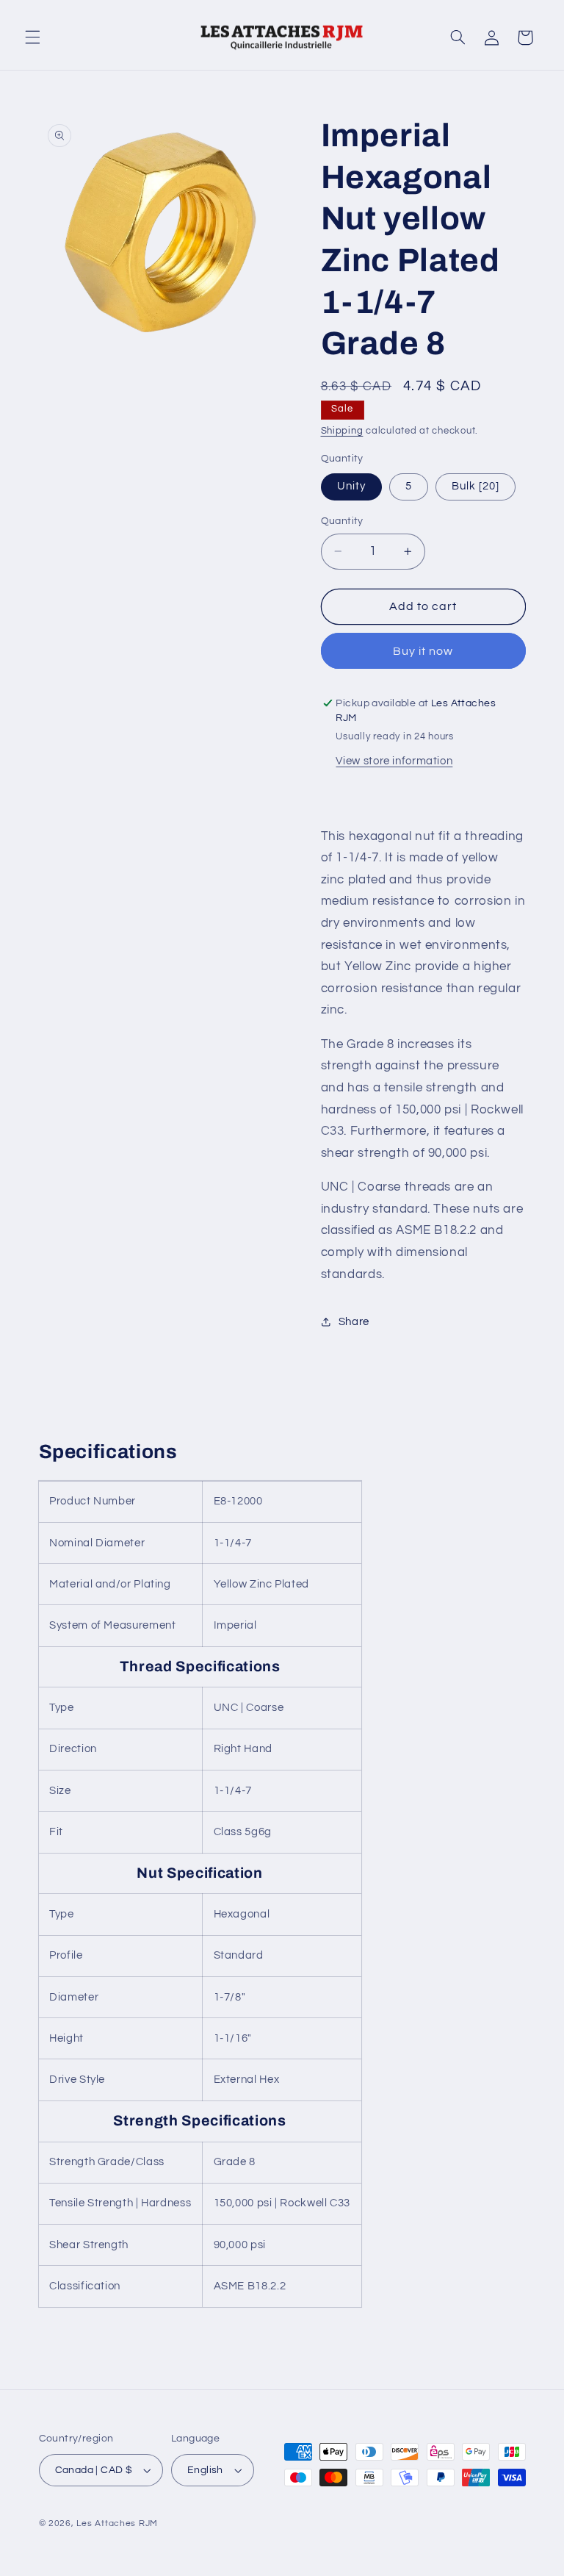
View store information (394, 761)
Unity (351, 486)
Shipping (342, 431)
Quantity (342, 521)
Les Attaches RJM (117, 2523)
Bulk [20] (476, 486)
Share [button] (354, 1322)
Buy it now (423, 651)
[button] (32, 37)
